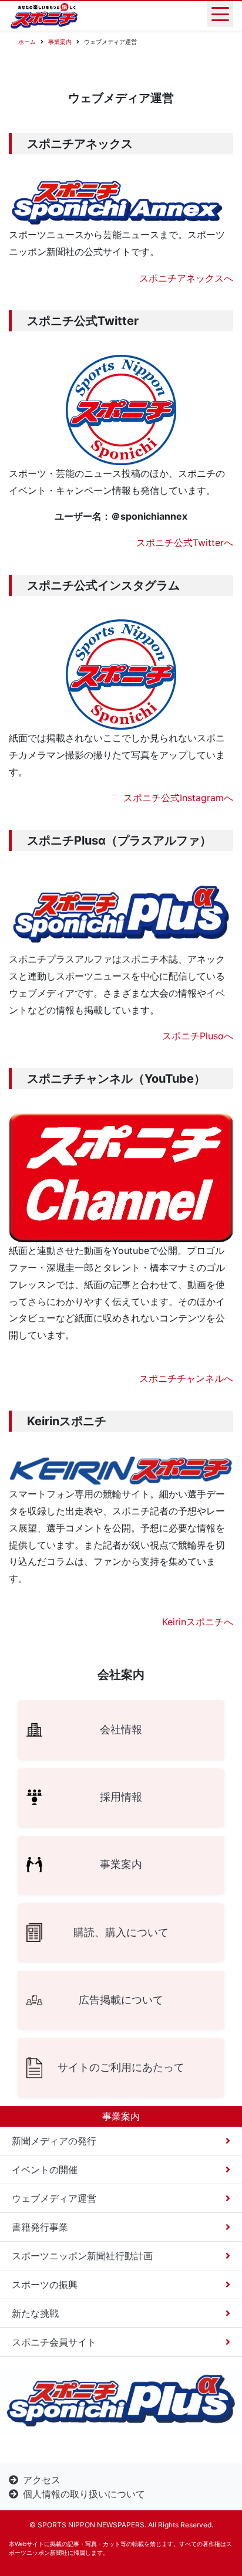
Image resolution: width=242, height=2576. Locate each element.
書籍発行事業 (40, 2227)
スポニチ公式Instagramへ (178, 798)
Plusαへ (216, 1036)
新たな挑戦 (35, 2313)
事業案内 (60, 42)
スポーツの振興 (45, 2284)
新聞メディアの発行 (54, 2141)
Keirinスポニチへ (198, 1622)
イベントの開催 (45, 2170)
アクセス (42, 2480)
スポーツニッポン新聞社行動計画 (82, 2256)
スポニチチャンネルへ (186, 1378)
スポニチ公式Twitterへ (185, 543)
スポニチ (181, 1036)
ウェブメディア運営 (54, 2198)
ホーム (27, 42)
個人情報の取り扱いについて (84, 2494)
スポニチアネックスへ (186, 278)
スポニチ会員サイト (54, 2342)
